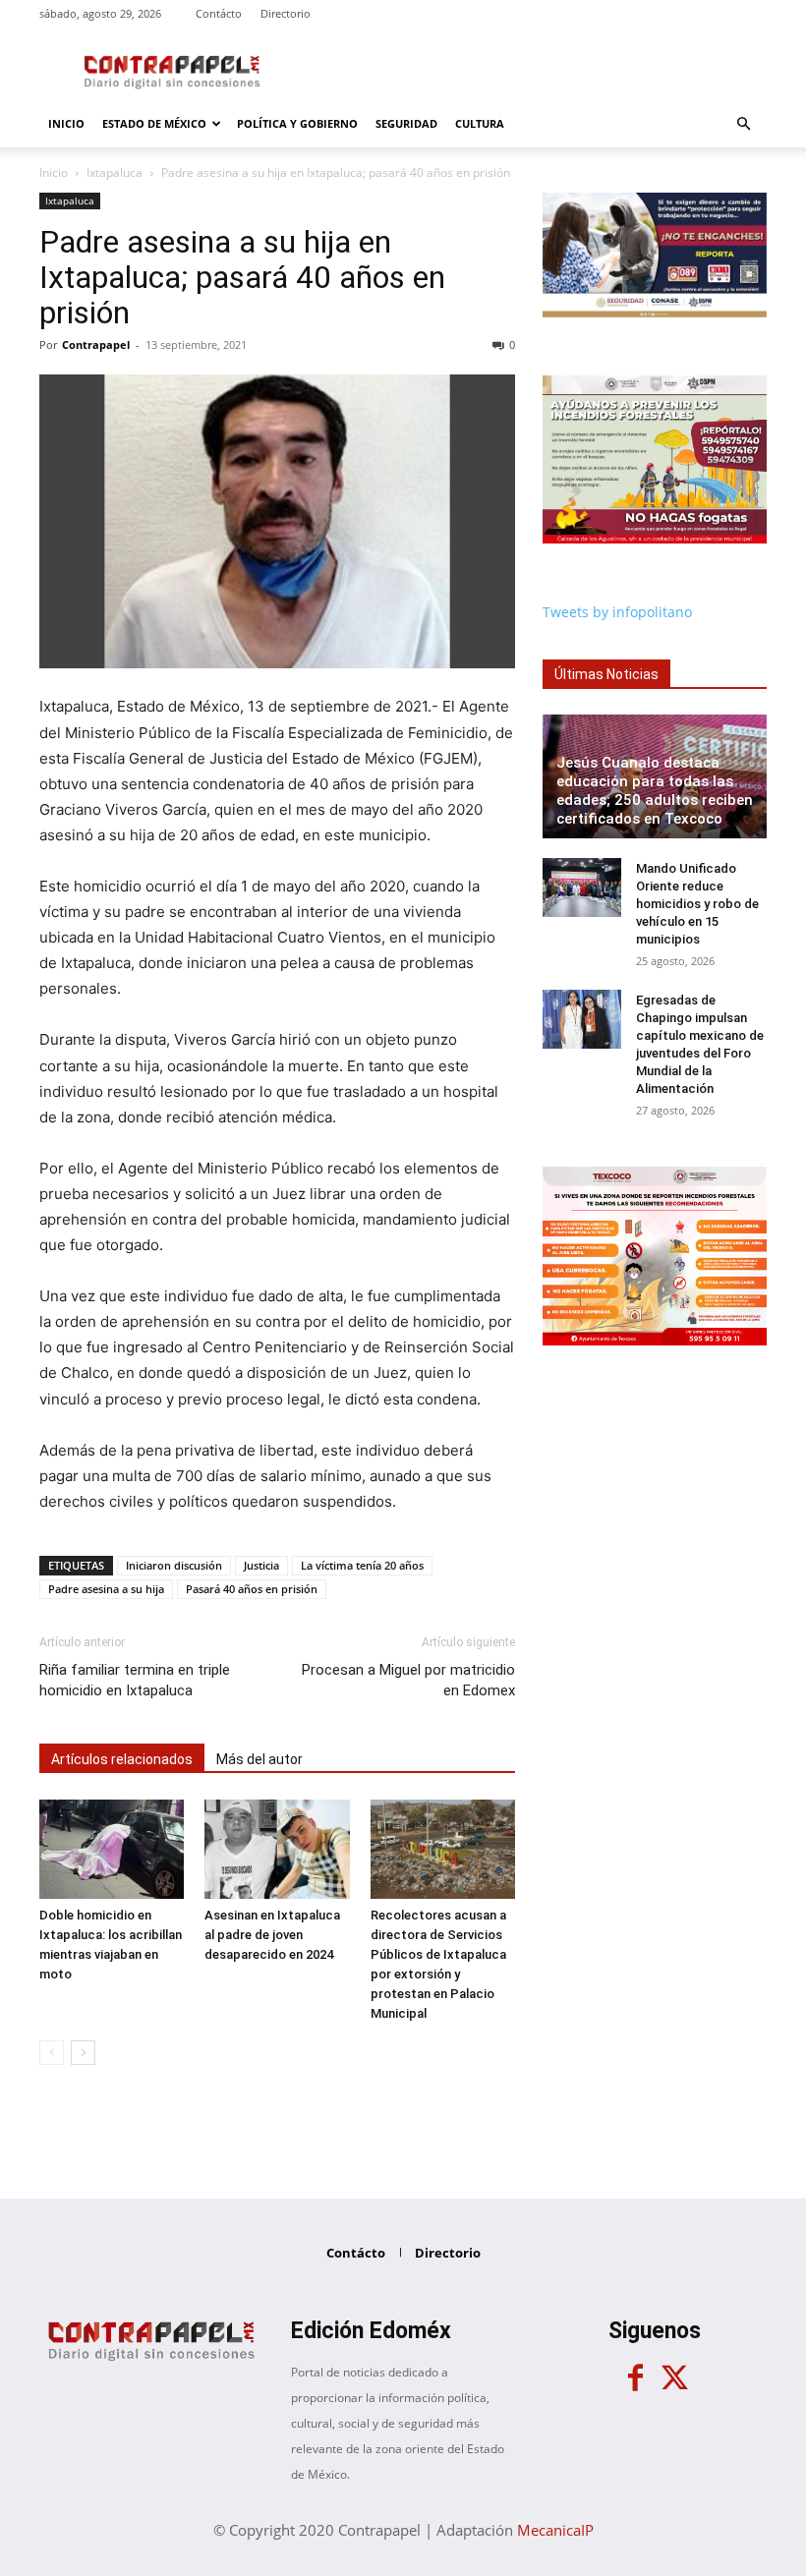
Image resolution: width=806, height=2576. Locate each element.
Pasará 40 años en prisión (252, 1589)
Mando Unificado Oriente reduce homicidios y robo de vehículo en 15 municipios (697, 904)
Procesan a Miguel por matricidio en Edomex (408, 1680)
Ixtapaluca (115, 172)
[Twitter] (674, 2378)
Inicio (66, 123)
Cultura (480, 123)
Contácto (219, 13)
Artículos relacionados (122, 1759)
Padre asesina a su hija (106, 1589)
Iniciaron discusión (174, 1565)
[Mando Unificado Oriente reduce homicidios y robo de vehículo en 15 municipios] (582, 887)
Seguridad (406, 123)
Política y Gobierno (297, 123)
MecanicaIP (555, 2530)
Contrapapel (96, 344)
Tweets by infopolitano (617, 612)
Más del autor (259, 1759)
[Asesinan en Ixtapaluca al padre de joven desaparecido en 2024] (277, 1849)
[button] (743, 124)
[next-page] (83, 2053)
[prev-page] (52, 2053)
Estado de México (154, 123)
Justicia (261, 1565)
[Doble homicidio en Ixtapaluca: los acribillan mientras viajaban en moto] (112, 1849)
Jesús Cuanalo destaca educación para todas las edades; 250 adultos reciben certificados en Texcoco (655, 791)
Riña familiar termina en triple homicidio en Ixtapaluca (135, 1680)
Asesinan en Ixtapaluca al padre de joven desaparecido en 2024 (272, 1935)
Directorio (286, 13)
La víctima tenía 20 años (362, 1565)
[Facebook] (635, 2378)
